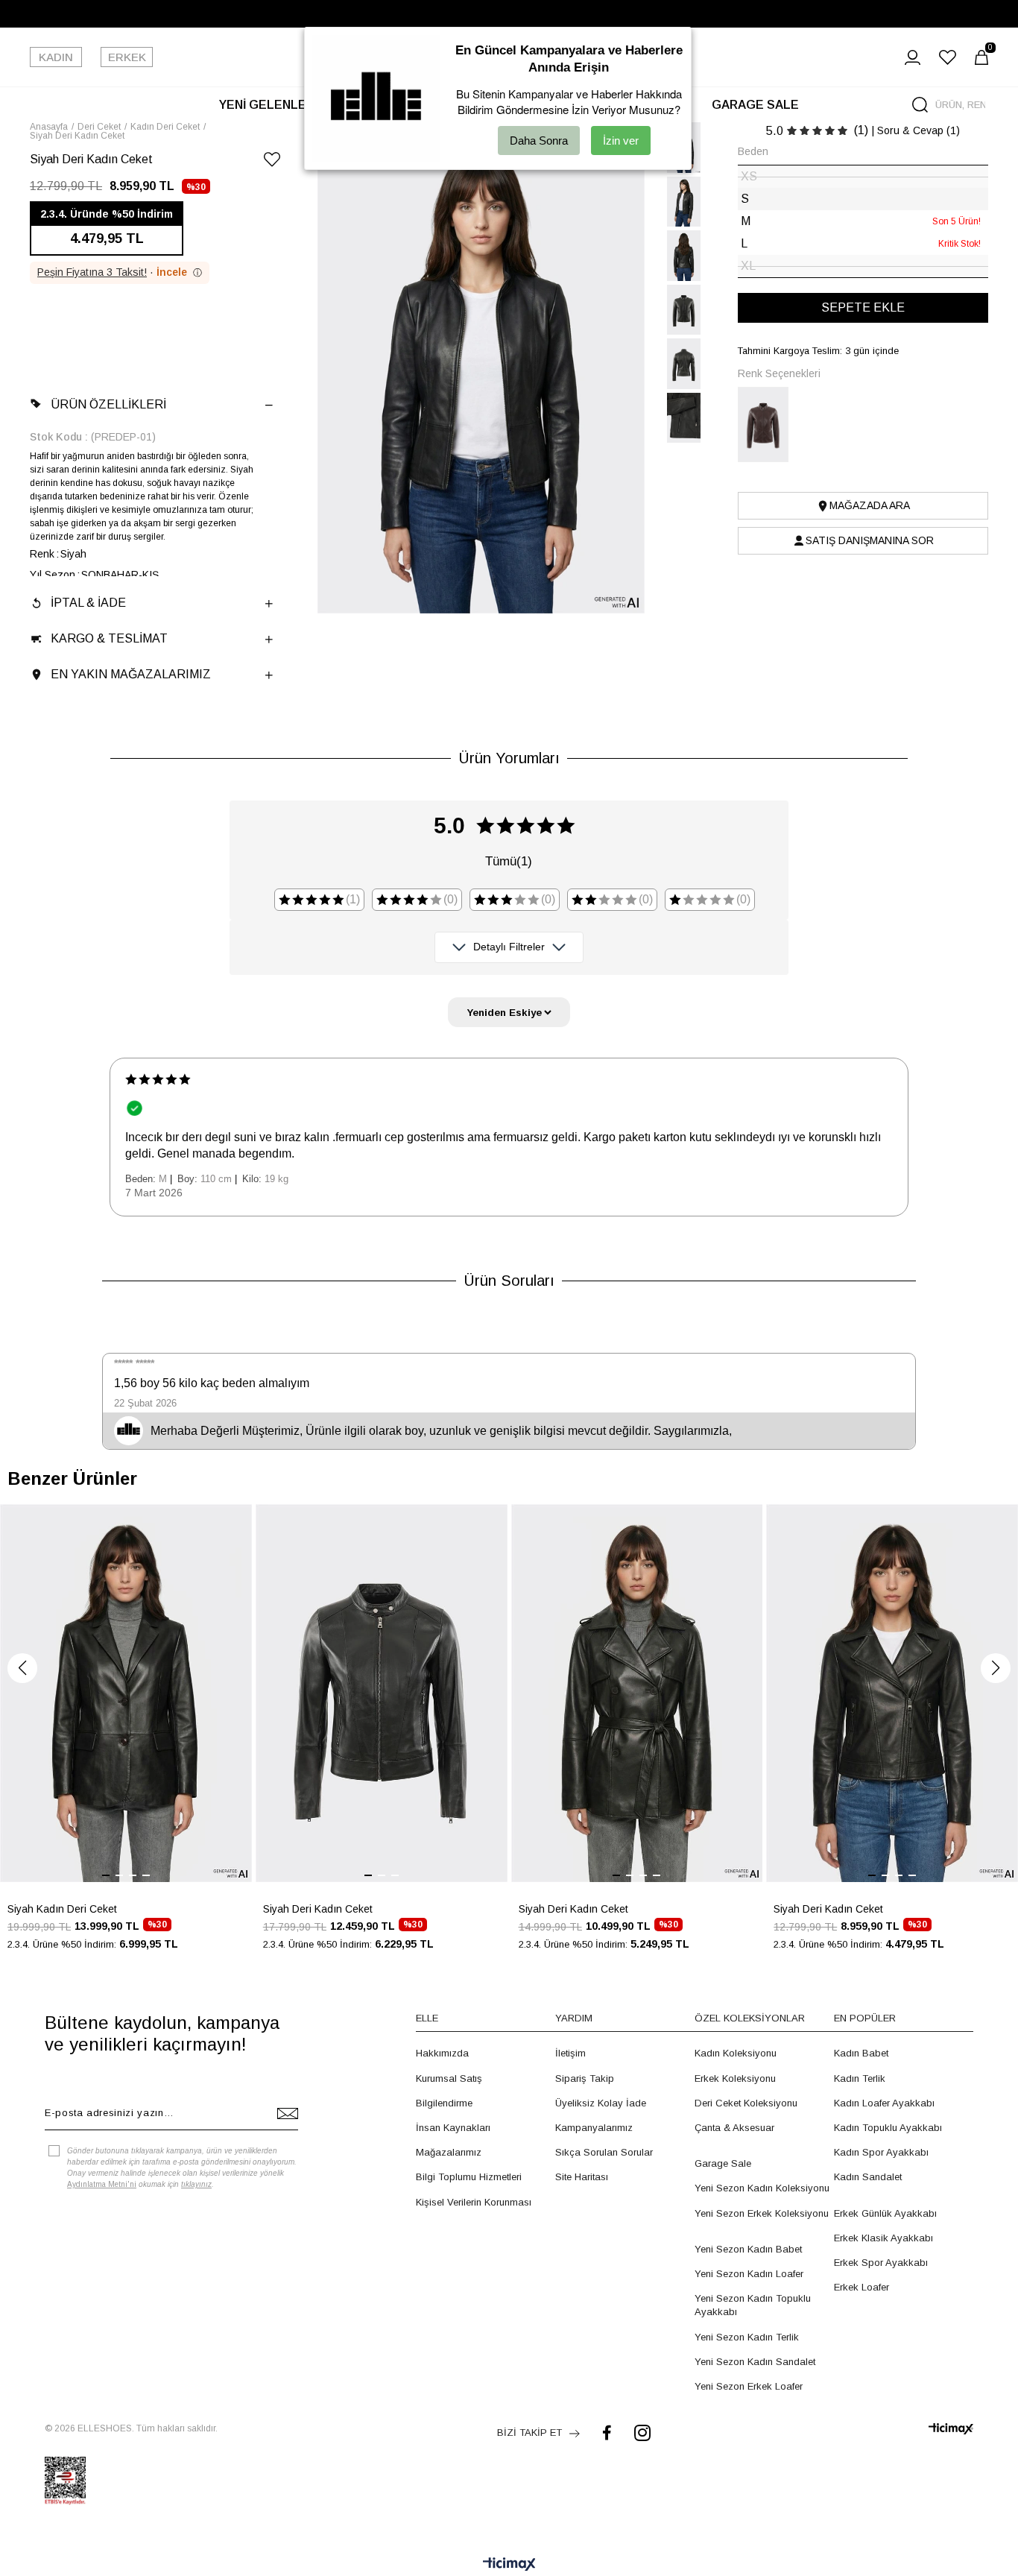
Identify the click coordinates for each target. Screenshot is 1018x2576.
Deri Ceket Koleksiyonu (746, 2103)
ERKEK (127, 57)
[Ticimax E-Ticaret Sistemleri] (509, 2565)
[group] (126, 1736)
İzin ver (621, 141)
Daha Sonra (539, 141)
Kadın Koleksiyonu (736, 2053)
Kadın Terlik (860, 2078)
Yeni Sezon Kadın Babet (748, 2249)
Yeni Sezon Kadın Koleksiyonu (762, 2188)
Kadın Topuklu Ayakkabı (888, 2128)
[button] (22, 1668)
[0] (981, 57)
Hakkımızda (442, 2053)
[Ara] (920, 105)
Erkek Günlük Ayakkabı (885, 2213)
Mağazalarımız (449, 2152)
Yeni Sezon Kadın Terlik (747, 2337)
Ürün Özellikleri (108, 404)
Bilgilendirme (444, 2103)
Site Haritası (582, 2177)
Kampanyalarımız (594, 2128)
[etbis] (65, 2481)
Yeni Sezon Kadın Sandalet (755, 2362)
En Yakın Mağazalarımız (131, 674)
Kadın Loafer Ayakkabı (884, 2103)
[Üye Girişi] (913, 57)
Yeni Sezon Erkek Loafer (749, 2386)
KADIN (56, 57)
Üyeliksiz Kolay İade (601, 2103)
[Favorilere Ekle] (272, 162)
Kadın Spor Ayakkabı (881, 2152)
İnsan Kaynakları (453, 2128)
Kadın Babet (861, 2053)
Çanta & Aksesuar (734, 2128)
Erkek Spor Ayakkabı (881, 2263)
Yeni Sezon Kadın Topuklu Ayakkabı (753, 2305)
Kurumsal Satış (449, 2078)
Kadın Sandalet (868, 2177)
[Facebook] (607, 2433)
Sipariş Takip (585, 2078)
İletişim (570, 2053)
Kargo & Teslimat (109, 638)
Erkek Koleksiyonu (735, 2078)
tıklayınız (196, 2184)
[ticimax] (951, 2429)
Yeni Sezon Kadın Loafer (749, 2274)
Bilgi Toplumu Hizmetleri (469, 2177)
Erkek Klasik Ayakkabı (883, 2238)
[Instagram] (642, 2433)
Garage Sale (723, 2163)
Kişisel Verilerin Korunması (474, 2202)
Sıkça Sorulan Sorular (604, 2152)
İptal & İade (88, 603)
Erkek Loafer (861, 2287)
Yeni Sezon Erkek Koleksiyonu (762, 2213)
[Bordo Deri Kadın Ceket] (768, 424)
